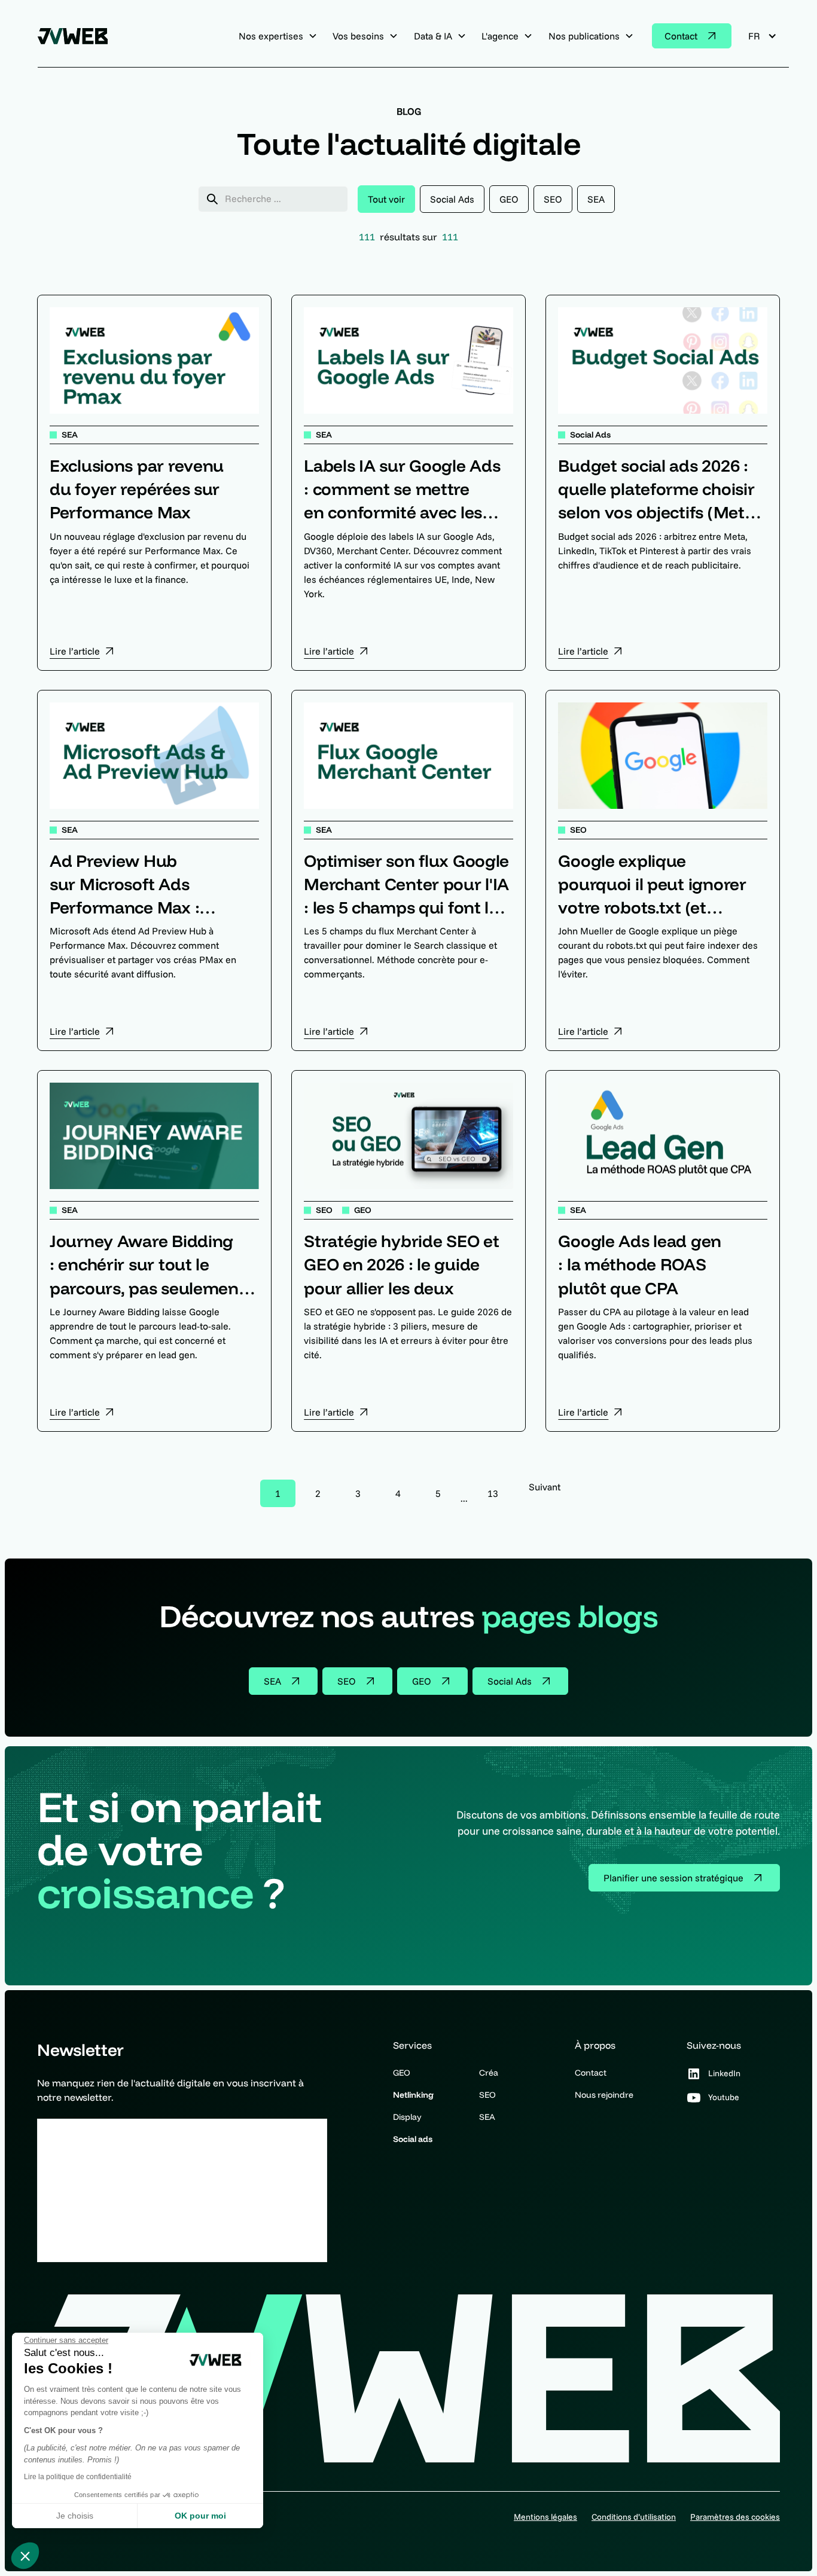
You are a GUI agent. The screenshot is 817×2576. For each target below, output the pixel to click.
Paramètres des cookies (735, 2517)
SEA (487, 2117)
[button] (25, 2556)
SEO (487, 2095)
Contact (591, 2073)
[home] (77, 36)
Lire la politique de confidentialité (78, 2477)
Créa (489, 2073)
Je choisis (75, 2516)
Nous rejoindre (604, 2095)
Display (407, 2117)
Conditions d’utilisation (634, 2517)
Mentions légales (545, 2517)
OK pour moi (200, 2516)
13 (493, 1493)
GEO (402, 2073)
